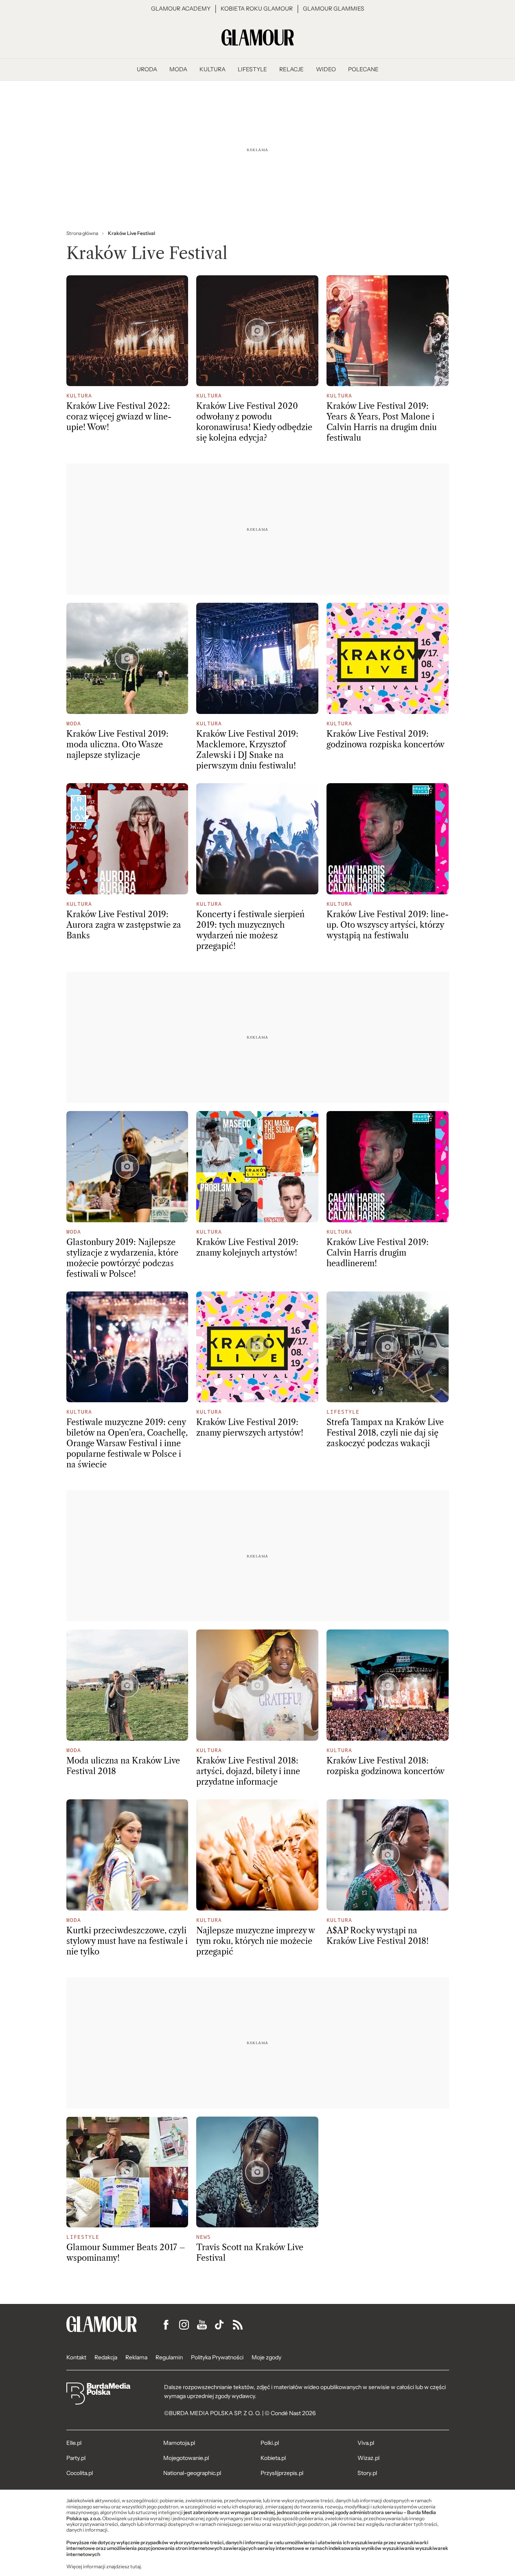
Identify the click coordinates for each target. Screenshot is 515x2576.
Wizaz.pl (368, 2458)
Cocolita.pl (80, 2473)
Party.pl (76, 2458)
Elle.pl (74, 2443)
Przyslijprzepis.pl (282, 2473)
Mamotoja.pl (179, 2443)
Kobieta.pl (273, 2458)
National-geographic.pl (192, 2473)
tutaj (136, 2567)
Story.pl (367, 2473)
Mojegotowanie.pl (186, 2458)
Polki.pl (270, 2443)
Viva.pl (366, 2443)
